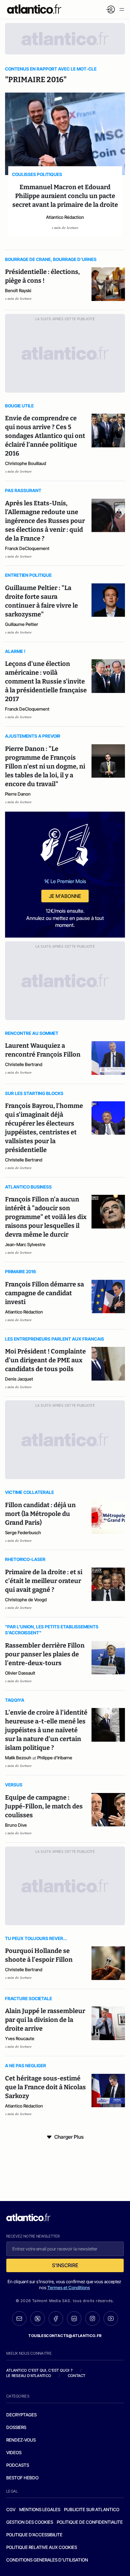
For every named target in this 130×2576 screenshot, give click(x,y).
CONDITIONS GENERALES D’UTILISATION (47, 2560)
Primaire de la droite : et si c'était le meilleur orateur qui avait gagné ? (44, 1581)
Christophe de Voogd (26, 1600)
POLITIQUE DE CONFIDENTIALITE (90, 2522)
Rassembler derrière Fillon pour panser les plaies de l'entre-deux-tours (45, 1654)
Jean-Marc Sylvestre (25, 1244)
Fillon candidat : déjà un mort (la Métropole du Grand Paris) (40, 1514)
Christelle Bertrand (24, 1064)
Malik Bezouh (18, 1758)
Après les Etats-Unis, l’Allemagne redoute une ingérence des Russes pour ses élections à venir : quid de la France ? (45, 521)
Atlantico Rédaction (65, 217)
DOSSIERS (16, 2427)
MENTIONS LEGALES (40, 2509)
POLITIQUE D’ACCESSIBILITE (34, 2535)
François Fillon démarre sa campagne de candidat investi (44, 1293)
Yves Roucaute (20, 2038)
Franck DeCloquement (27, 548)
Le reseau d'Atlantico (29, 2376)
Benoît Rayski (18, 290)
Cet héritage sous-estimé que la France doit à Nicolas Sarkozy (45, 2087)
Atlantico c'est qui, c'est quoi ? (39, 2370)
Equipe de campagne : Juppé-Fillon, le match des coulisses (44, 1806)
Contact (77, 2376)
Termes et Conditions (69, 2287)
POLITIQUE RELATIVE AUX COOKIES (42, 2547)
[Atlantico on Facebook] (56, 2319)
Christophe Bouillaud (26, 463)
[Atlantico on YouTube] (111, 2318)
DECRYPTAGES (21, 2415)
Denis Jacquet (19, 1379)
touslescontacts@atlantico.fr (65, 2336)
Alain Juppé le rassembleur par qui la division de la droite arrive (45, 2020)
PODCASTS (18, 2465)
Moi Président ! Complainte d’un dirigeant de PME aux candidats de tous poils (45, 1360)
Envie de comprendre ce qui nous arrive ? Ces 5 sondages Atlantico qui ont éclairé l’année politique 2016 (45, 436)
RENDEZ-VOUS (21, 2440)
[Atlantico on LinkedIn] (74, 2319)
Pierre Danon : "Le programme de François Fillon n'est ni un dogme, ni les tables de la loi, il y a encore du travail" (45, 766)
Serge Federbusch (23, 1532)
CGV (11, 2509)
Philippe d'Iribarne (55, 1758)
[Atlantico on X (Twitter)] (38, 2319)
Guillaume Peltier (22, 624)
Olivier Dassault (20, 1673)
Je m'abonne (65, 896)
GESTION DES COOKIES (30, 2522)
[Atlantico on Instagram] (92, 2318)
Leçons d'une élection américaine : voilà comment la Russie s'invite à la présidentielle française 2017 (46, 681)
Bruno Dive (16, 1825)
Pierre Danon (18, 794)
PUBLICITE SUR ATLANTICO (92, 2509)
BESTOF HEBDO (22, 2478)
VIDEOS (14, 2452)
